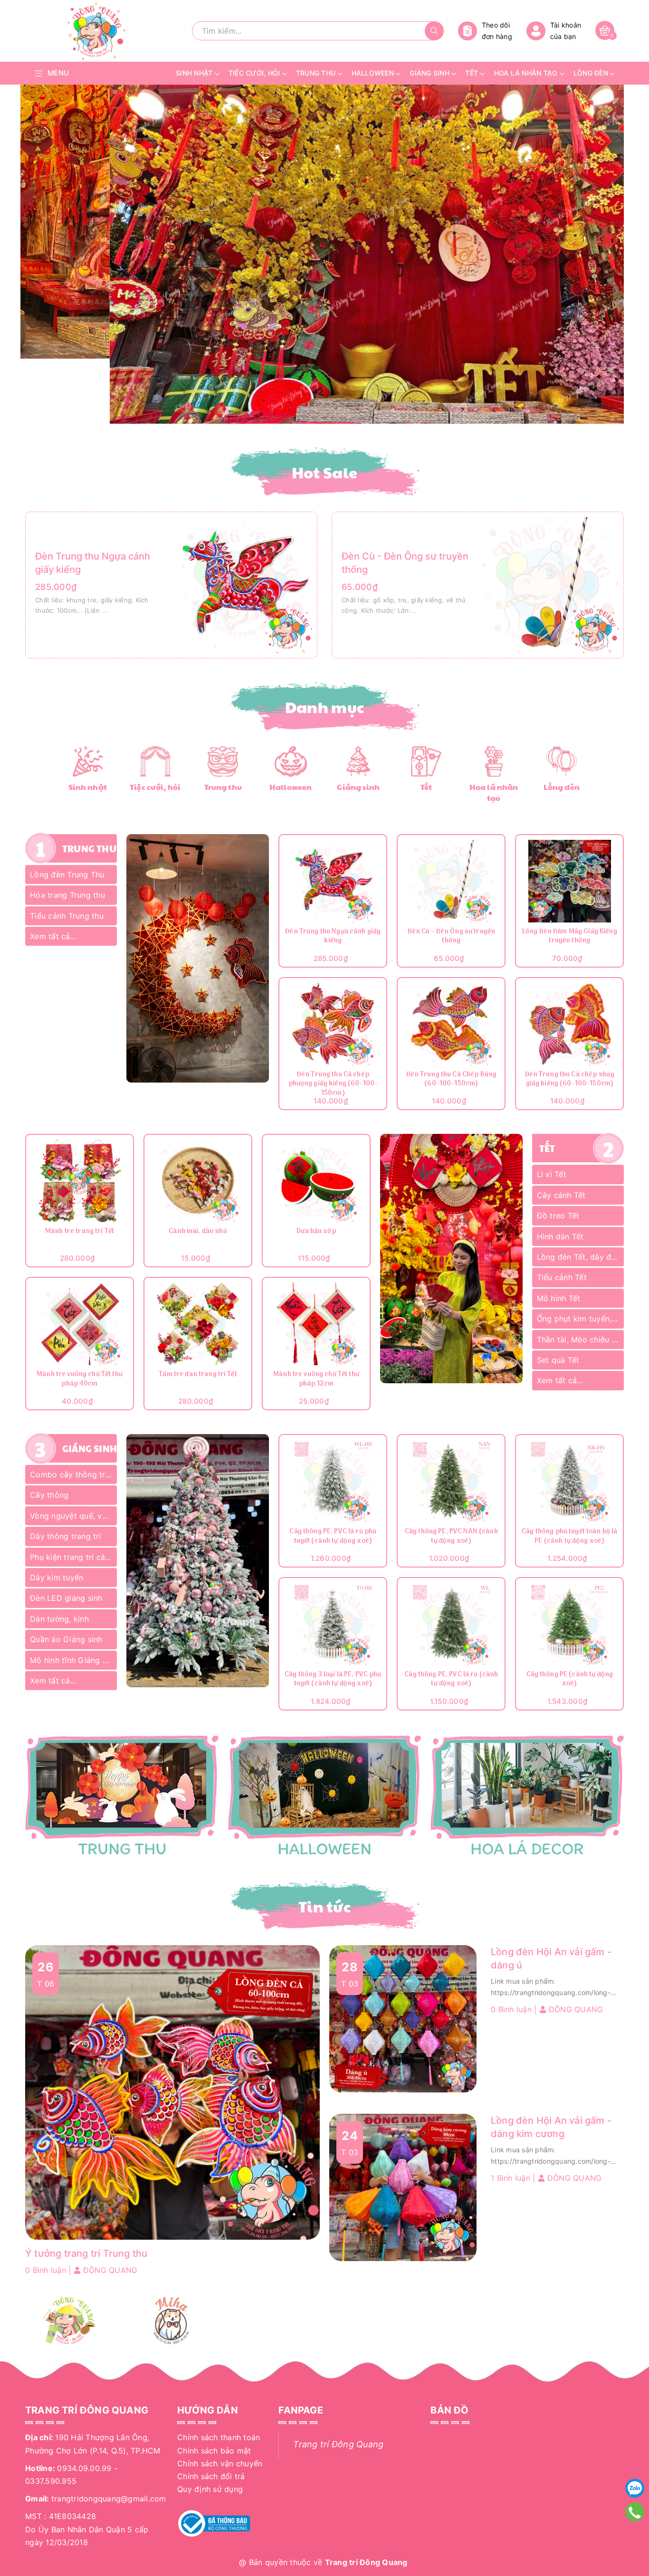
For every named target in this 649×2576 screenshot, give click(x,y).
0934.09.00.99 (84, 2468)
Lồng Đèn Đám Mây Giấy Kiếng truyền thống (570, 937)
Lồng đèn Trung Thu (67, 875)
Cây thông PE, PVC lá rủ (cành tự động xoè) (451, 1680)
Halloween (291, 787)
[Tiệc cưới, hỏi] (155, 760)
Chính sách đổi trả (211, 2476)
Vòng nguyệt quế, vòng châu (73, 1516)
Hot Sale (325, 472)
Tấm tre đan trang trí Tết (198, 1375)
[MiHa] (171, 2320)
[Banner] (198, 959)
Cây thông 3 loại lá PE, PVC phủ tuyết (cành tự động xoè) (333, 1680)
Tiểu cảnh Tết (562, 1277)
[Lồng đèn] (561, 760)
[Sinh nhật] (88, 760)
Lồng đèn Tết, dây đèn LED (580, 1257)
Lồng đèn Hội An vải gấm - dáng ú (551, 1958)
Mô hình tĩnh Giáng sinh (73, 1660)
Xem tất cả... (53, 936)
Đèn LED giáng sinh (66, 1598)
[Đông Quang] (69, 2320)
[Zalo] (635, 2488)
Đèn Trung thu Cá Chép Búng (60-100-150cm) (452, 1080)
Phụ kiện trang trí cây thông (73, 1557)
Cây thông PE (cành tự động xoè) (570, 1680)
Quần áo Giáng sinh (66, 1639)
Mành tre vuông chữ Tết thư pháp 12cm (316, 1380)
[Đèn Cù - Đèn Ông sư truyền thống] (551, 584)
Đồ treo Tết (558, 1216)
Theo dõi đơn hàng (497, 31)
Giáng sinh (358, 787)
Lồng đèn (562, 787)
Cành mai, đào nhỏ (198, 1232)
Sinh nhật (88, 787)
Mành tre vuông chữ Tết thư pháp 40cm (80, 1380)
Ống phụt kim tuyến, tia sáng (580, 1319)
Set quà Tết (558, 1360)
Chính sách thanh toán (219, 2437)
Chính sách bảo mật (214, 2451)
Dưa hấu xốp (316, 1232)
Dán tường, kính (59, 1619)
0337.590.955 (51, 2481)
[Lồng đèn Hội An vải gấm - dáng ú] (403, 2018)
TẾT (547, 1148)
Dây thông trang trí (66, 1536)
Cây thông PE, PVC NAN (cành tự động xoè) (451, 1537)
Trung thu (223, 787)
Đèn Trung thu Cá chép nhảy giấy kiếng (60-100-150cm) (570, 1080)
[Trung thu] (223, 760)
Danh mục (325, 707)
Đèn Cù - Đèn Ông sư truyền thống (452, 937)
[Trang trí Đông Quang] (325, 1796)
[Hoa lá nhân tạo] (494, 760)
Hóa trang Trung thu (67, 895)
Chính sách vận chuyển (220, 2463)
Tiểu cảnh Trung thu (67, 916)
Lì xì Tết (552, 1174)
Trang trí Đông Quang (338, 2444)
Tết (426, 787)
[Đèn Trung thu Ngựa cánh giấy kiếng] (244, 584)
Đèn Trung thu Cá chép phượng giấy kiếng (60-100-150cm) (333, 1084)
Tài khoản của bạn (566, 31)
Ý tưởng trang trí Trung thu (86, 2253)
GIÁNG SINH (90, 1448)
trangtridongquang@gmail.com (109, 2499)
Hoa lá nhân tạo (494, 792)
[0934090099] (635, 2512)
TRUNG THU (89, 848)
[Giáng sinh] (358, 760)
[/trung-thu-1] (122, 1796)
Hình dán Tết (560, 1236)
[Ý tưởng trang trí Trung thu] (172, 2092)
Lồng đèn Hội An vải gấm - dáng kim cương (551, 2127)
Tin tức (324, 1906)
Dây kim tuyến (57, 1578)
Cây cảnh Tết (561, 1195)
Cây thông (49, 1495)
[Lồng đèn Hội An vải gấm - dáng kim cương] (403, 2187)
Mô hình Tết (559, 1298)
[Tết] (426, 760)
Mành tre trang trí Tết (80, 1232)
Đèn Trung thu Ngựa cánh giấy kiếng (333, 937)
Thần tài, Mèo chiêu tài (579, 1340)
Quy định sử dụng (210, 2489)
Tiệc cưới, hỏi (155, 787)
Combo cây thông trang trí (73, 1474)
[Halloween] (291, 760)
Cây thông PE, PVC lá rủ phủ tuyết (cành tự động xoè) (333, 1537)
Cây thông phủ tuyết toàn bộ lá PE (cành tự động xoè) (569, 1537)
